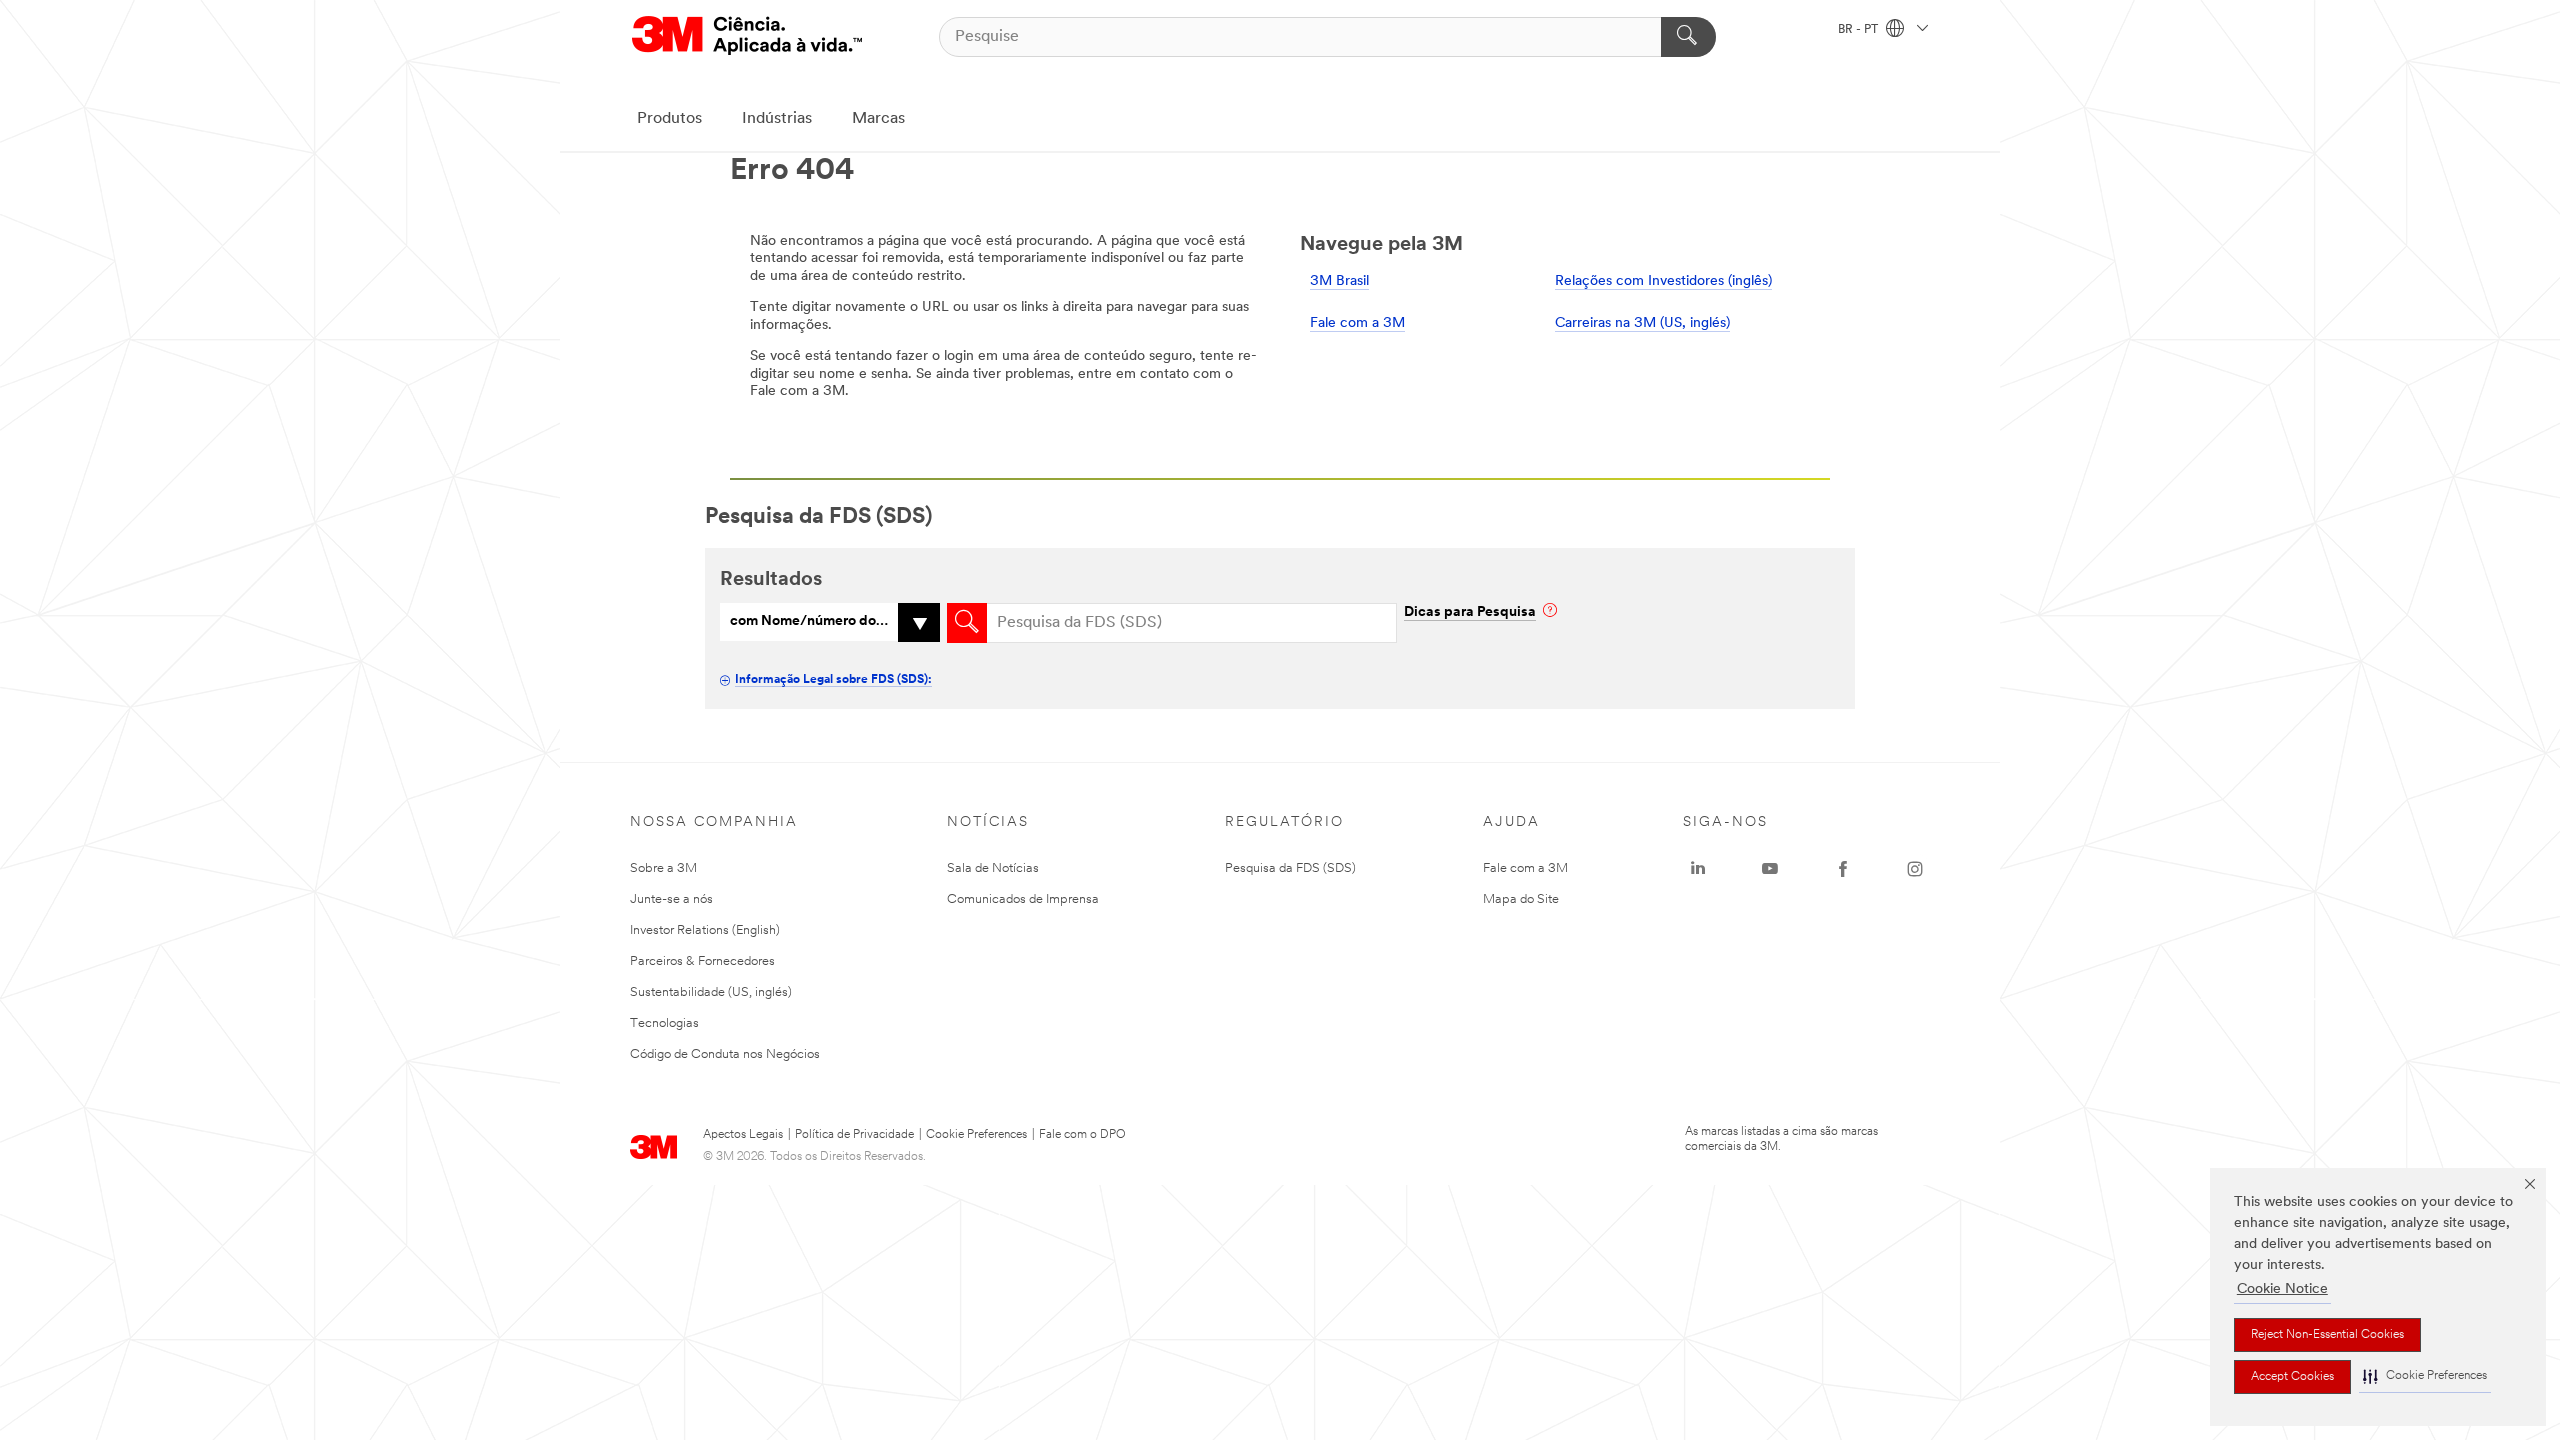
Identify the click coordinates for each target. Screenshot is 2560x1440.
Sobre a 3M (663, 868)
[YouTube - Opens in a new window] (1770, 869)
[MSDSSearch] (967, 623)
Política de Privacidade (854, 1135)
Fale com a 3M (1357, 323)
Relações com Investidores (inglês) (1663, 281)
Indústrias (777, 119)
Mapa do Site (1521, 899)
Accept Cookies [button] (2292, 1377)
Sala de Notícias (993, 868)
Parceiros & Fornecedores (702, 961)
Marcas (878, 119)
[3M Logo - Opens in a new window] (747, 36)
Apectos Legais (743, 1135)
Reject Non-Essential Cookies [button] (2327, 1335)
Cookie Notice (2282, 1289)
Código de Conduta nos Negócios (725, 1054)
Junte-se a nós (671, 899)
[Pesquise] (1688, 37)
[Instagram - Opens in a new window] (1915, 869)
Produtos (669, 119)
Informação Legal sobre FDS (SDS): (833, 680)
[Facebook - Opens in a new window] (1843, 869)
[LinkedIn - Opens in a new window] (1698, 869)
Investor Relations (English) (705, 930)
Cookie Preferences (976, 1135)
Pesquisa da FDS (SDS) (1290, 868)
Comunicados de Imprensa (1023, 899)
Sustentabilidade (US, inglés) (711, 992)
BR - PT (1859, 30)
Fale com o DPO (1082, 1135)
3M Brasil (1339, 281)
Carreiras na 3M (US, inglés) (1642, 323)
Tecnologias (664, 1023)
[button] (2425, 1376)
